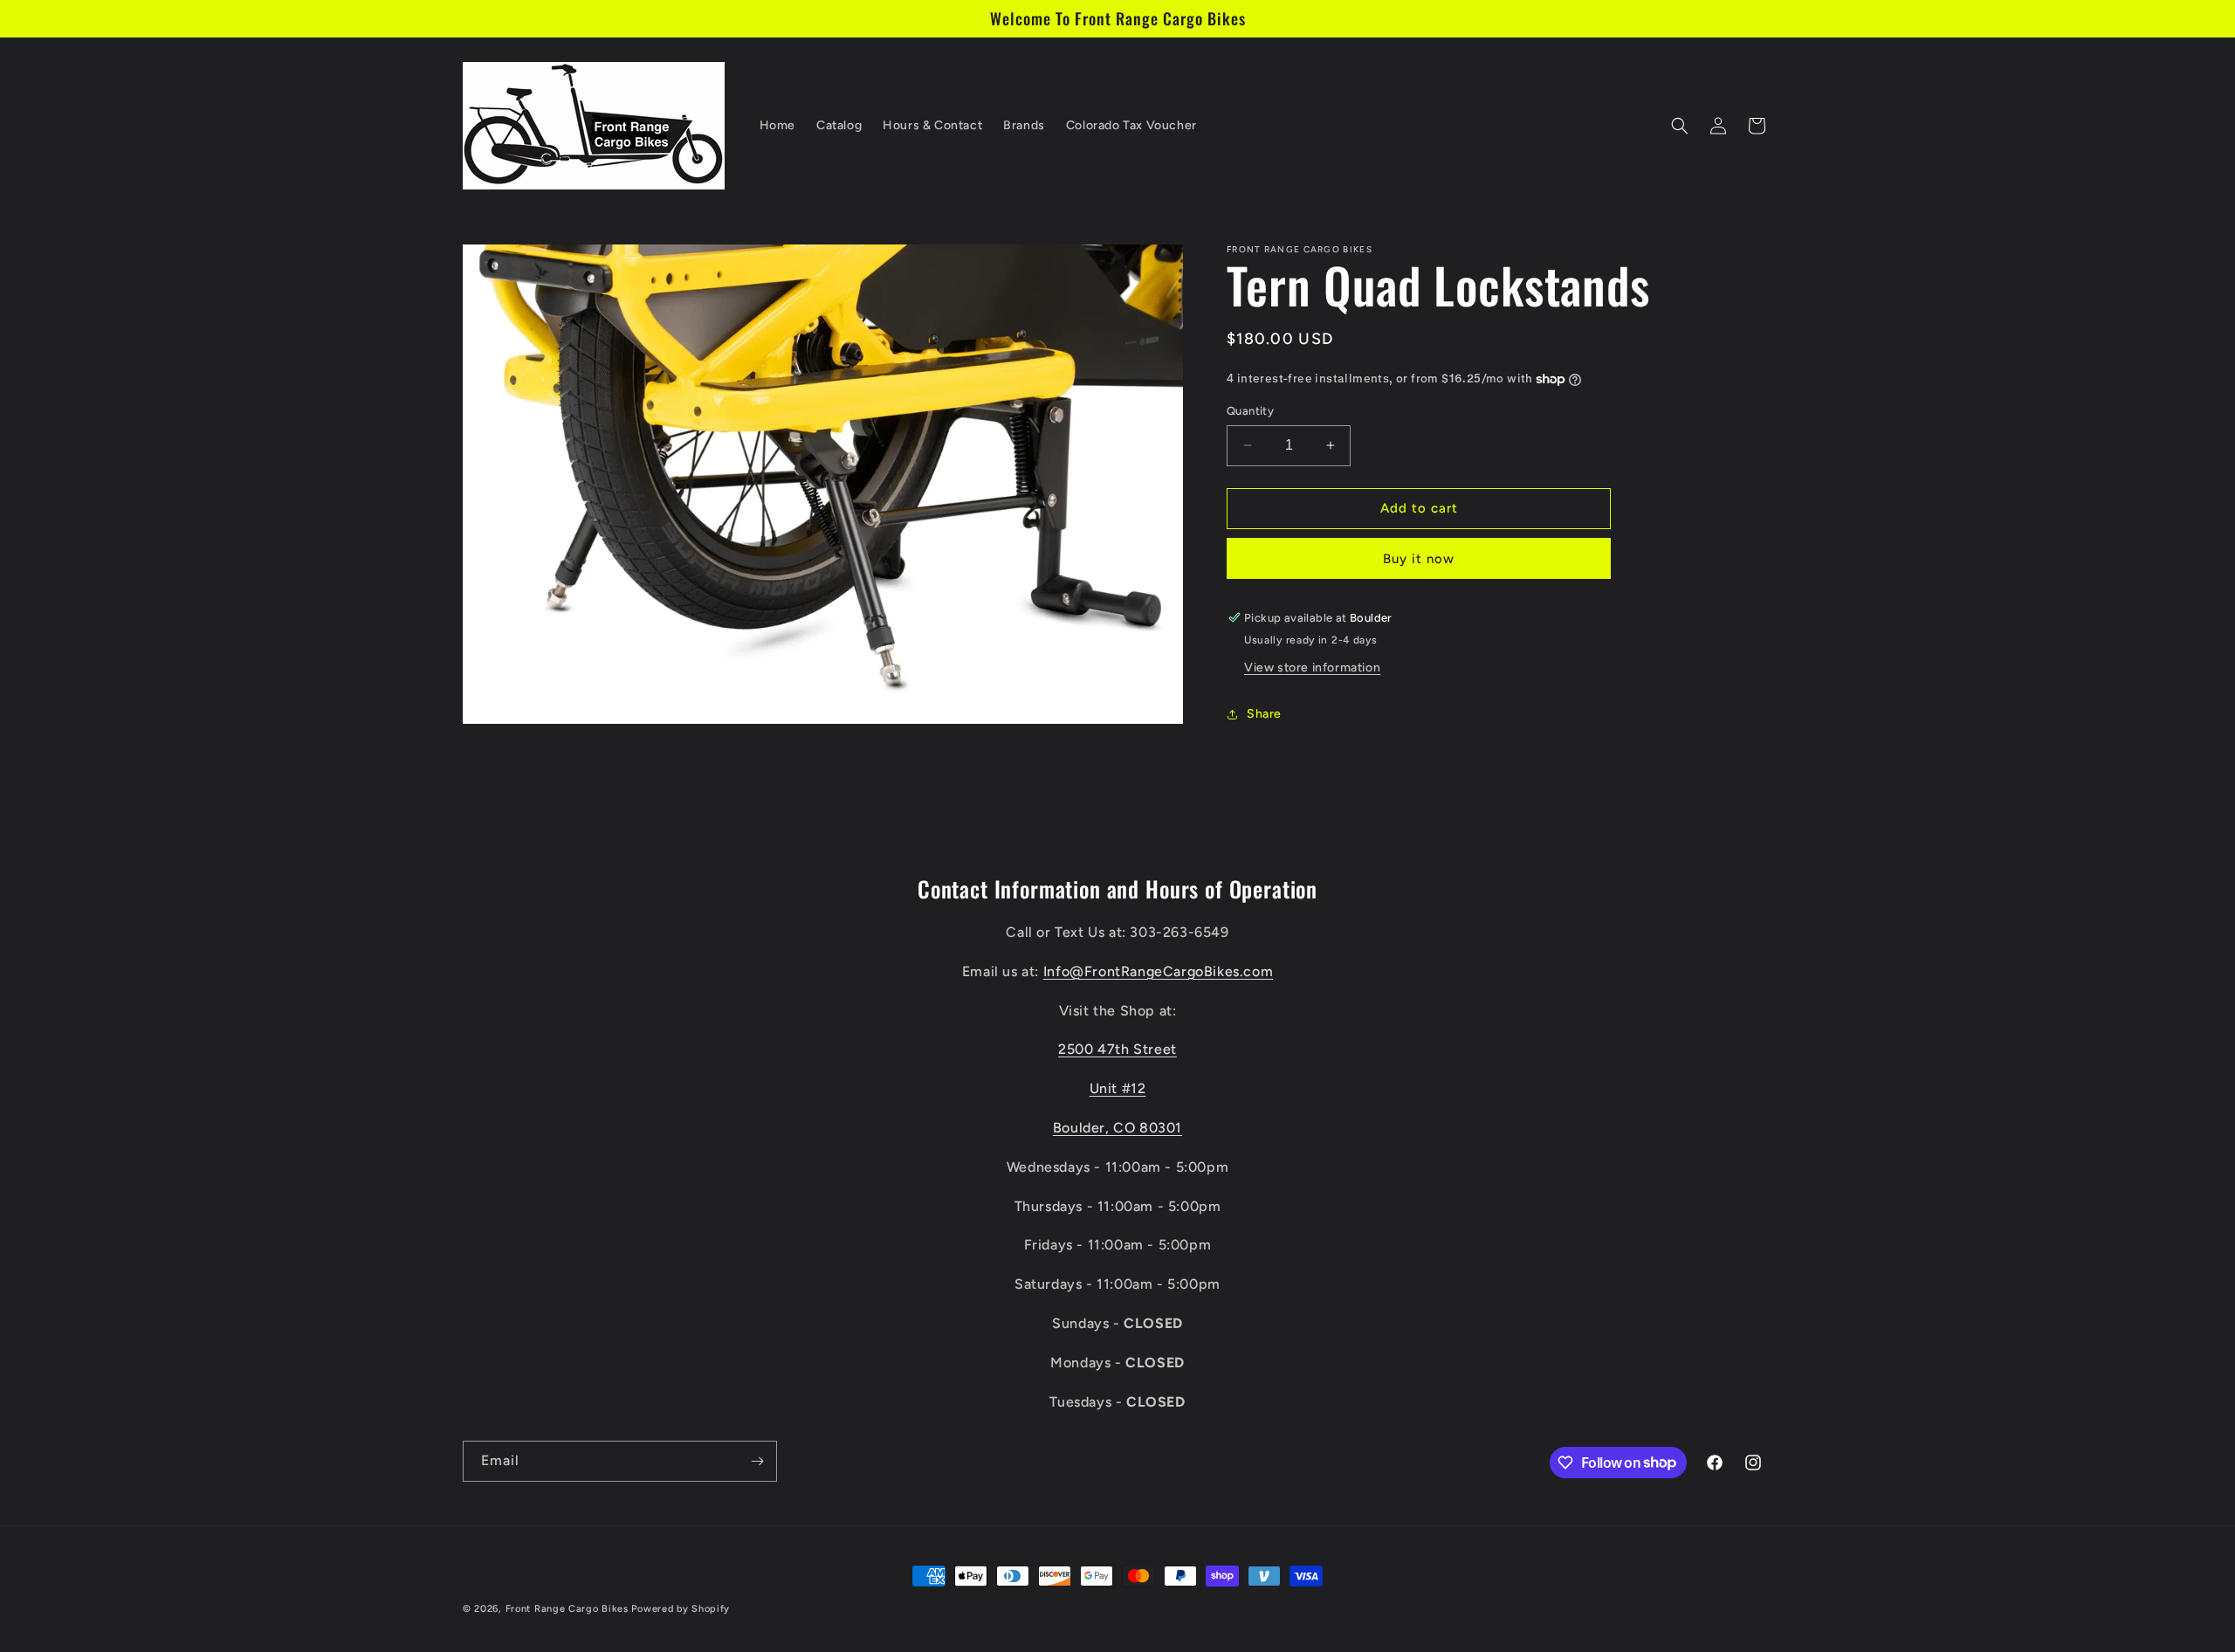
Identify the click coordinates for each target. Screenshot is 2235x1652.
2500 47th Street (1117, 1049)
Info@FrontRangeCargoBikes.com (1158, 971)
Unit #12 (1118, 1088)
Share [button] (1264, 714)
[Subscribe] (757, 1461)
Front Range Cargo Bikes (567, 1609)
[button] (1680, 126)
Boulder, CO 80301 (1117, 1127)
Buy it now (1419, 559)
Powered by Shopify (681, 1609)
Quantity (1250, 411)
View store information (1312, 668)
